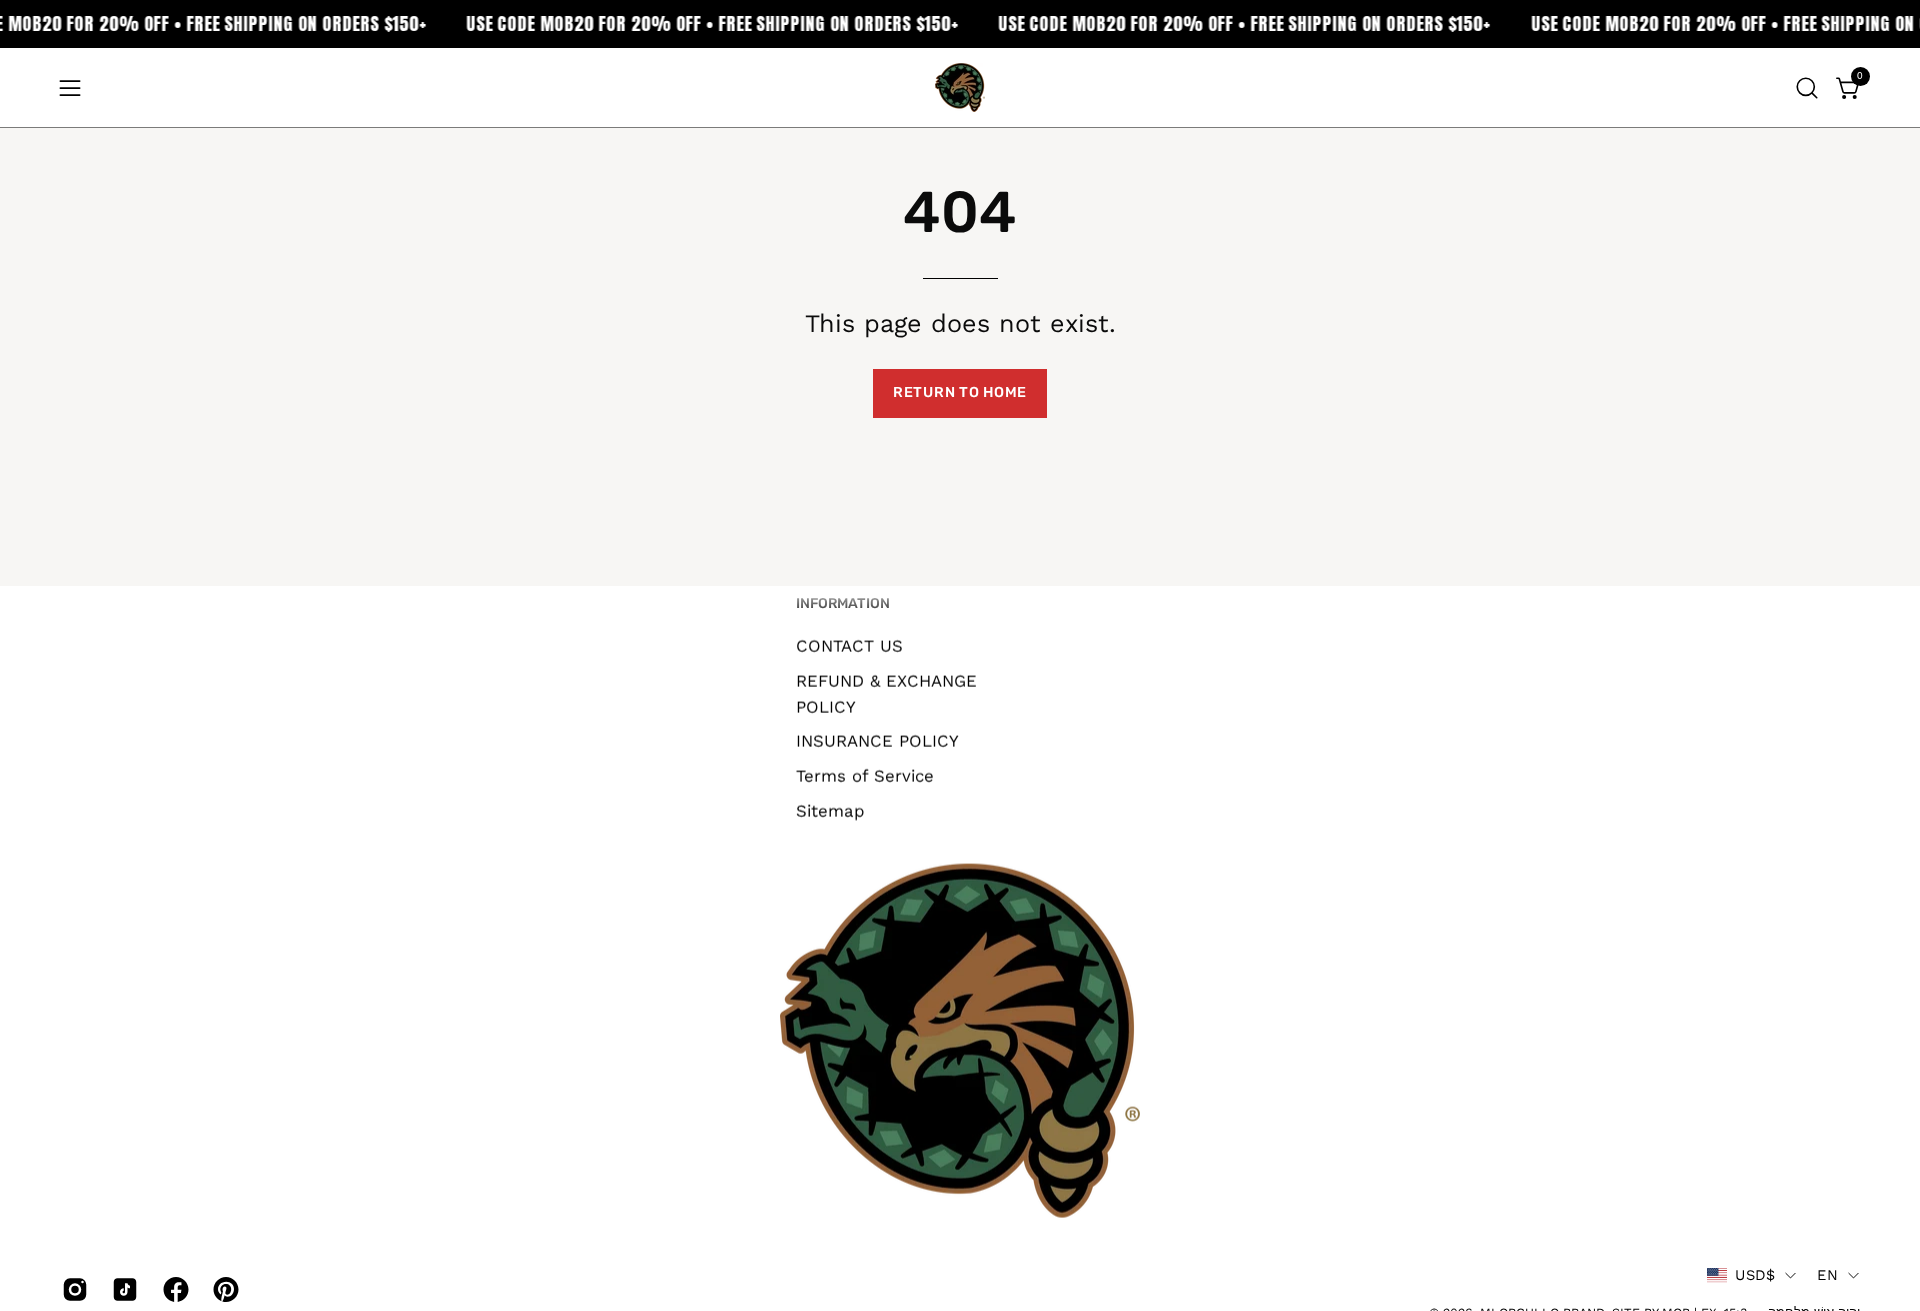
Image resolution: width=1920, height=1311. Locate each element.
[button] (1807, 88)
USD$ (1755, 1275)
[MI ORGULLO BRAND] (960, 87)
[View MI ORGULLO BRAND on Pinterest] (223, 1290)
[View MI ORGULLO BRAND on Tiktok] (122, 1290)
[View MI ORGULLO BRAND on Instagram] (72, 1290)
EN (1827, 1275)
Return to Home (960, 392)
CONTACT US (849, 645)
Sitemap (830, 810)
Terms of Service (865, 775)
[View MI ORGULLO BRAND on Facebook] (173, 1290)
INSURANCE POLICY (877, 741)
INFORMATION (843, 603)
